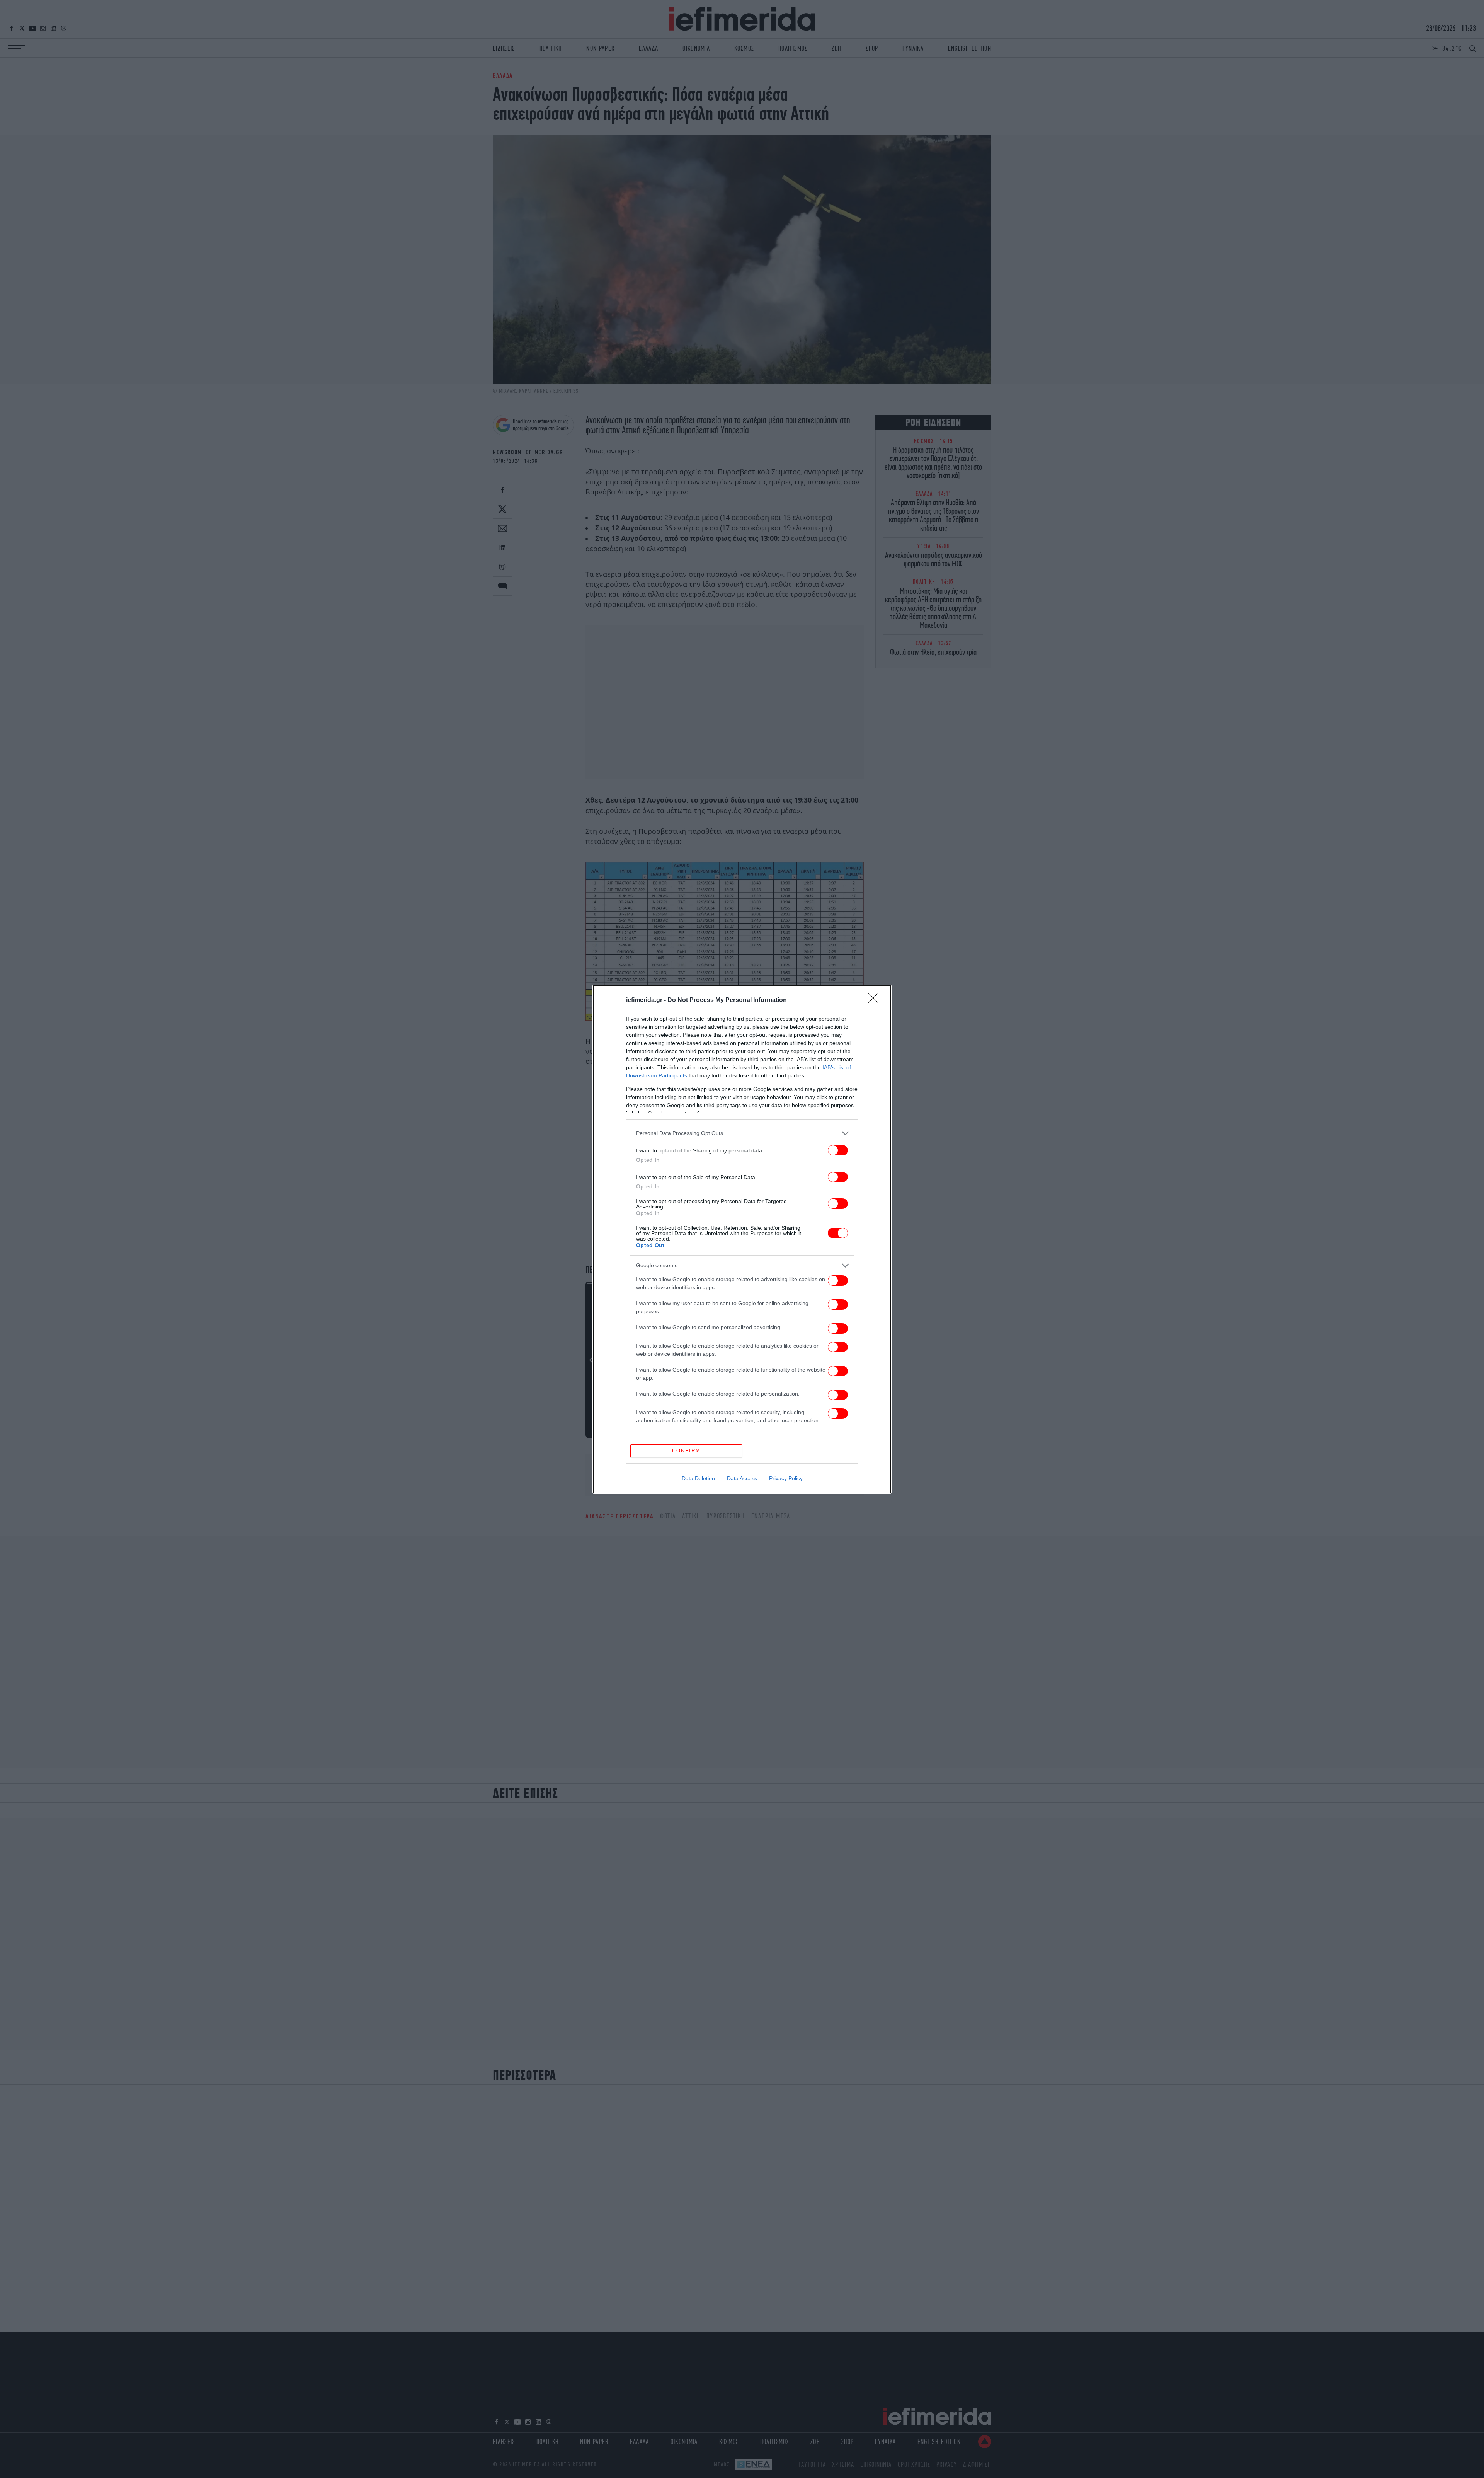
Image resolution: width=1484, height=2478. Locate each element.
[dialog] (742, 1239)
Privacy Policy (786, 1478)
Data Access (742, 1478)
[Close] (876, 1000)
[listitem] (742, 1133)
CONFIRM (686, 1451)
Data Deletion (698, 1478)
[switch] (838, 1150)
